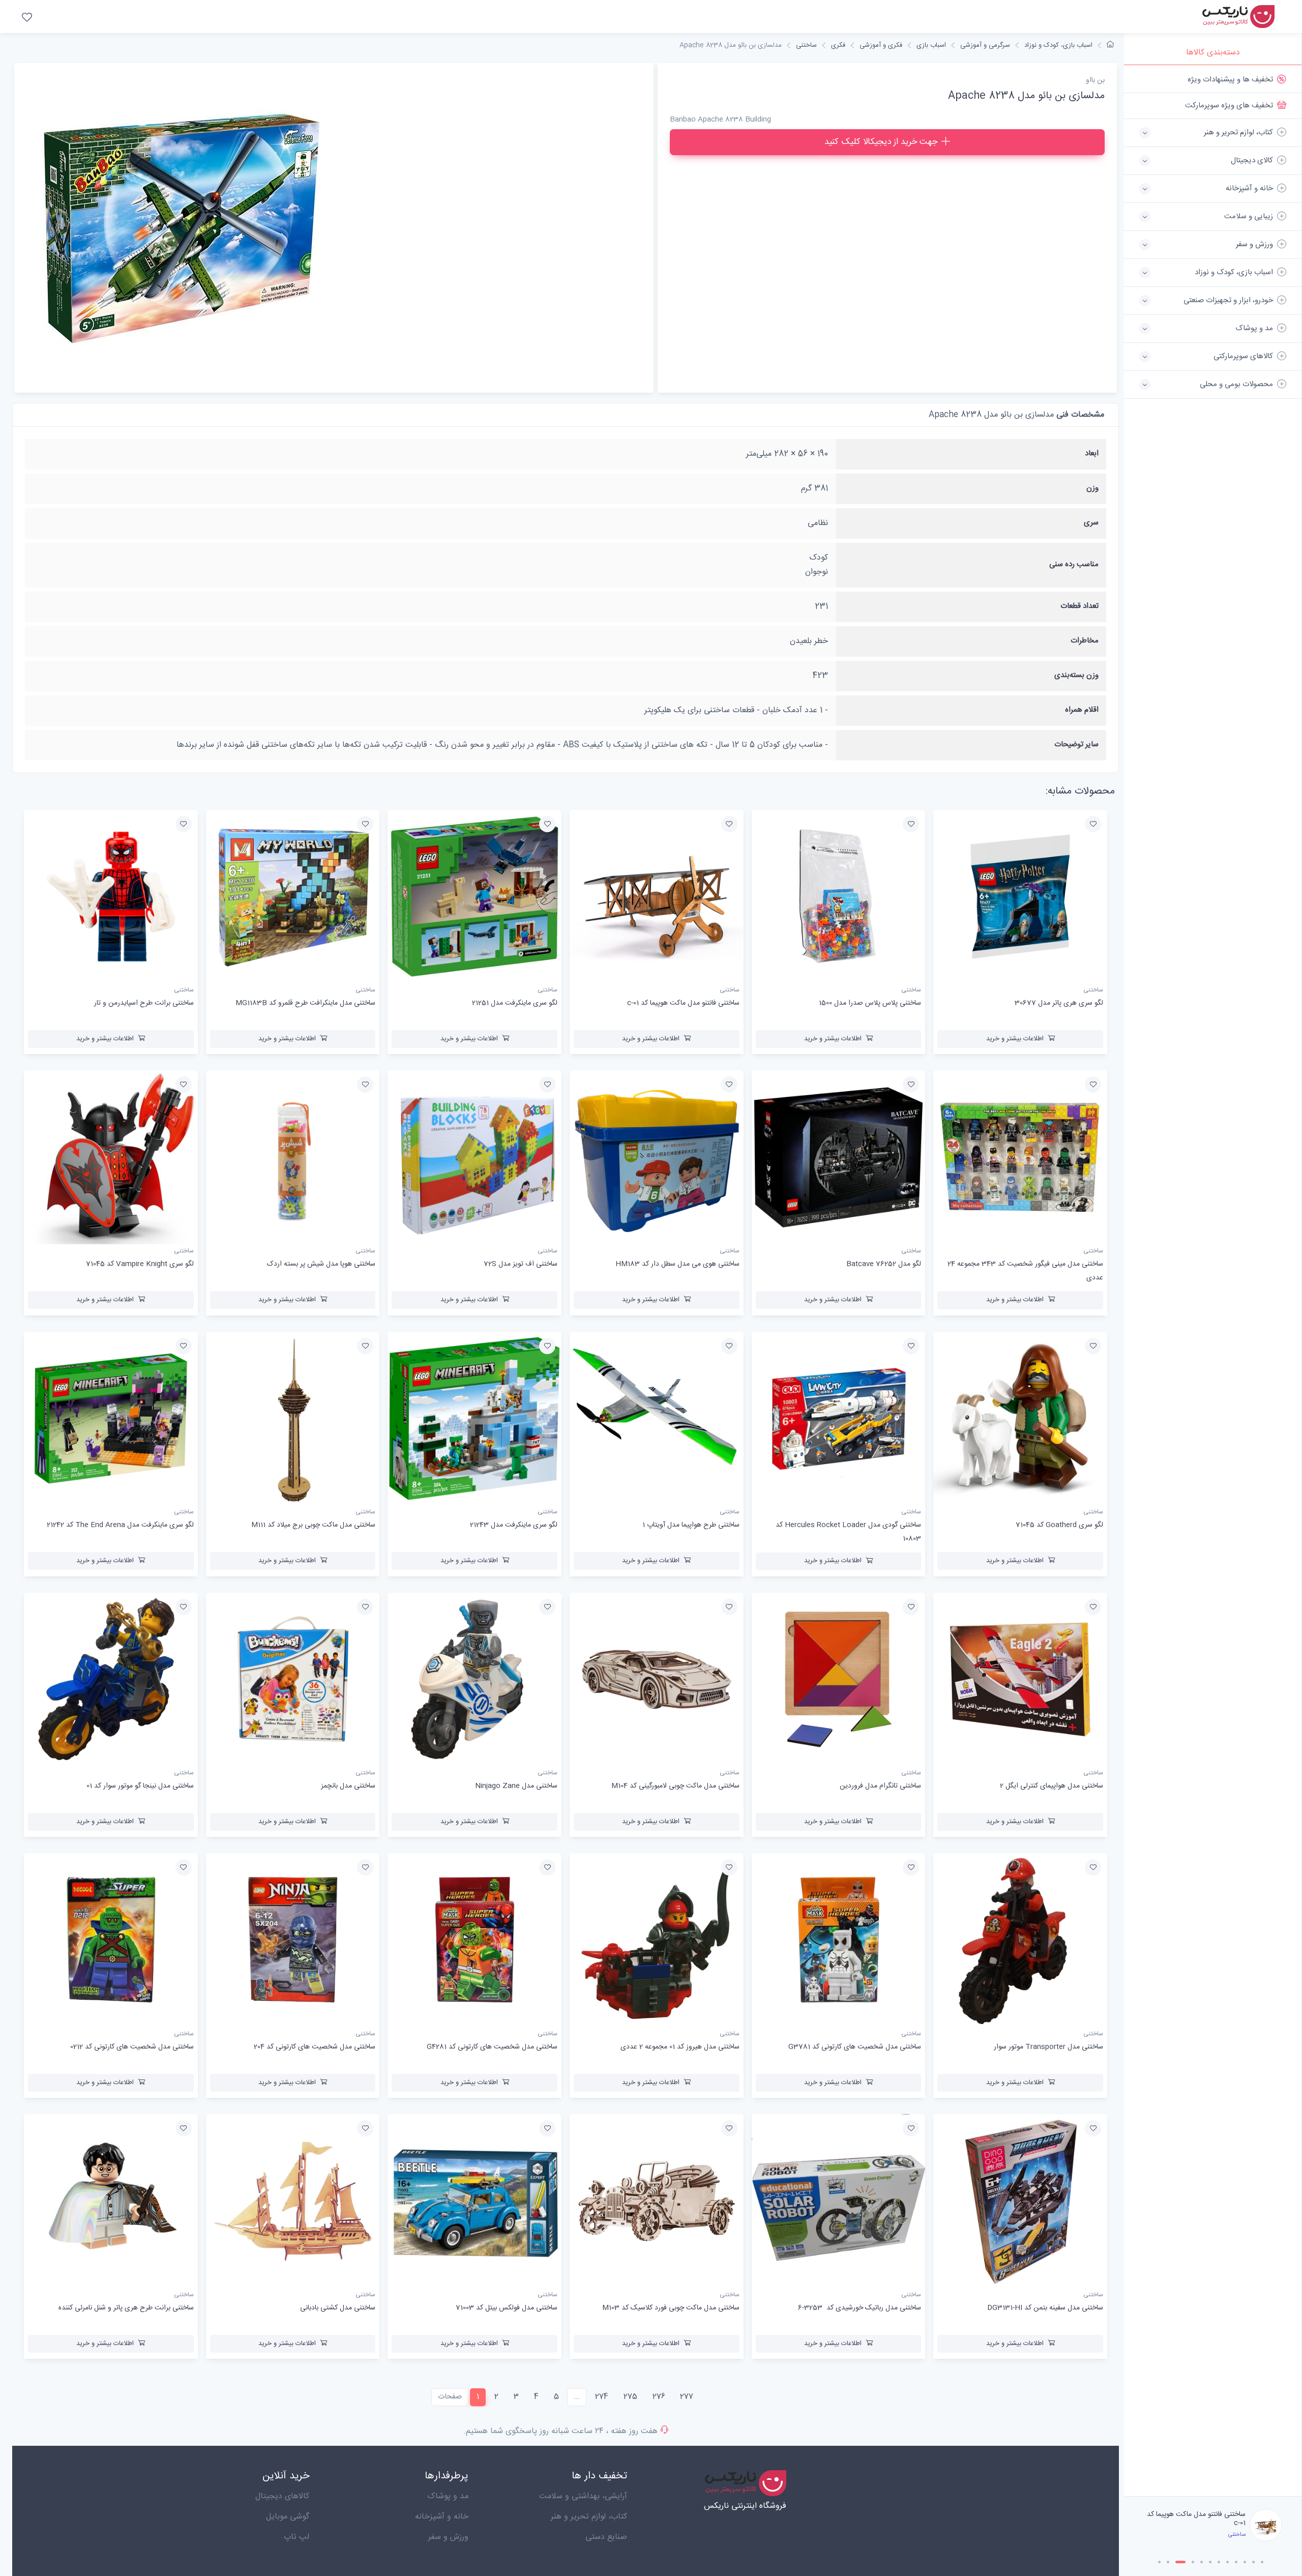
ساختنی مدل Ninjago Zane (516, 1786)
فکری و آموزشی (881, 45)
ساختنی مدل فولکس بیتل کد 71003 (507, 2308)
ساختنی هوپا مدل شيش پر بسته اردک (321, 1264)
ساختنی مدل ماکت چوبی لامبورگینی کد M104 (675, 1786)
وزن (1092, 488)
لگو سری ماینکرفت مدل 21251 (1203, 2519)
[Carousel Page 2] (1168, 2562)
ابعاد (1092, 453)
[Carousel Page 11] (1253, 2562)
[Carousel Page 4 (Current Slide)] (1189, 2562)
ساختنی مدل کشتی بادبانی (338, 2308)
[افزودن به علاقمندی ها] (1093, 824)
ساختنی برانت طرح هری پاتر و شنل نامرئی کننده (126, 2308)
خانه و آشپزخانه (442, 2517)
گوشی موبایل (288, 2517)
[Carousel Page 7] (1219, 2562)
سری (1091, 523)
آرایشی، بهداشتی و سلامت (583, 2496)
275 (630, 2397)
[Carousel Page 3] (1177, 2562)
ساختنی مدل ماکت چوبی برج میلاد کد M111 (313, 1525)
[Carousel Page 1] (1159, 2562)
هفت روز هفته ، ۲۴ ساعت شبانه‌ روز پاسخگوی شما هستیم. (560, 2431)
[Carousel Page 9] (1236, 2562)
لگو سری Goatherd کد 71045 (1059, 1525)
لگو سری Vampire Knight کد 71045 (140, 1264)
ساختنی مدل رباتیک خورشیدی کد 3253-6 (860, 2308)
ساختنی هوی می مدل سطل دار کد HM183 (677, 1264)
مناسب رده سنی (1074, 564)
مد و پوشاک (448, 2496)
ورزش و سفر (448, 2537)
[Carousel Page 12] (1262, 2562)
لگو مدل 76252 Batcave (884, 1264)
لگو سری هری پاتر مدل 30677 (1059, 1003)
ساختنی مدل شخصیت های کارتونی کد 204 (315, 2047)
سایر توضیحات (1076, 744)
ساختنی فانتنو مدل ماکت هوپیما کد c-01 (683, 1003)
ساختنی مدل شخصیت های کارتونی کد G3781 (855, 2047)
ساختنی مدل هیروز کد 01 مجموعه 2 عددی (680, 2047)
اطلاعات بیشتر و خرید (1015, 1039)
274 (602, 2397)
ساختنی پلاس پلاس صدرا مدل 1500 (870, 1003)
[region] (1213, 1281)
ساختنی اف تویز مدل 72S (521, 1264)
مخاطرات (1085, 641)
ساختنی (806, 45)
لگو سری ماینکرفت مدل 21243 (514, 1525)
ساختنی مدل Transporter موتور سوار (1048, 2047)
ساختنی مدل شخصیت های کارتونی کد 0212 (132, 2047)
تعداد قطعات (1079, 606)
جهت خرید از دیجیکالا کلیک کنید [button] (881, 142)
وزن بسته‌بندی (1076, 675)
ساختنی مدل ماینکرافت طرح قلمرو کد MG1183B (305, 1003)
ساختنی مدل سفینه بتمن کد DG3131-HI (1045, 2308)
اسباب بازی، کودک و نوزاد (1058, 45)
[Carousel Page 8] (1227, 2562)
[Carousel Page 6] (1210, 2562)
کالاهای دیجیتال (282, 2496)
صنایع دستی (606, 2537)
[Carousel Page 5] (1202, 2562)
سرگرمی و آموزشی (985, 45)
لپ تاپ (297, 2537)
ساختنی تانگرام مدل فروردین (880, 1786)
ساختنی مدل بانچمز (348, 1786)
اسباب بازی (931, 45)
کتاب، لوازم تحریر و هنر (589, 2517)
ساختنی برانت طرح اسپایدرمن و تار (144, 1003)
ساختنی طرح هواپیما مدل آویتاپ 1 (691, 1525)
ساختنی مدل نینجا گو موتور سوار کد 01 (140, 1786)
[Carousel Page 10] (1245, 2562)
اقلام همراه (1082, 710)
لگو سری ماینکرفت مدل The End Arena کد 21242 (120, 1525)
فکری (838, 45)
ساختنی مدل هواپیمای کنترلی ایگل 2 (1052, 1786)
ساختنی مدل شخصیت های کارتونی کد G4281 (492, 2047)
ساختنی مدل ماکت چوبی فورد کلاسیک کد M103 (671, 2308)
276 (659, 2397)
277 (687, 2397)
